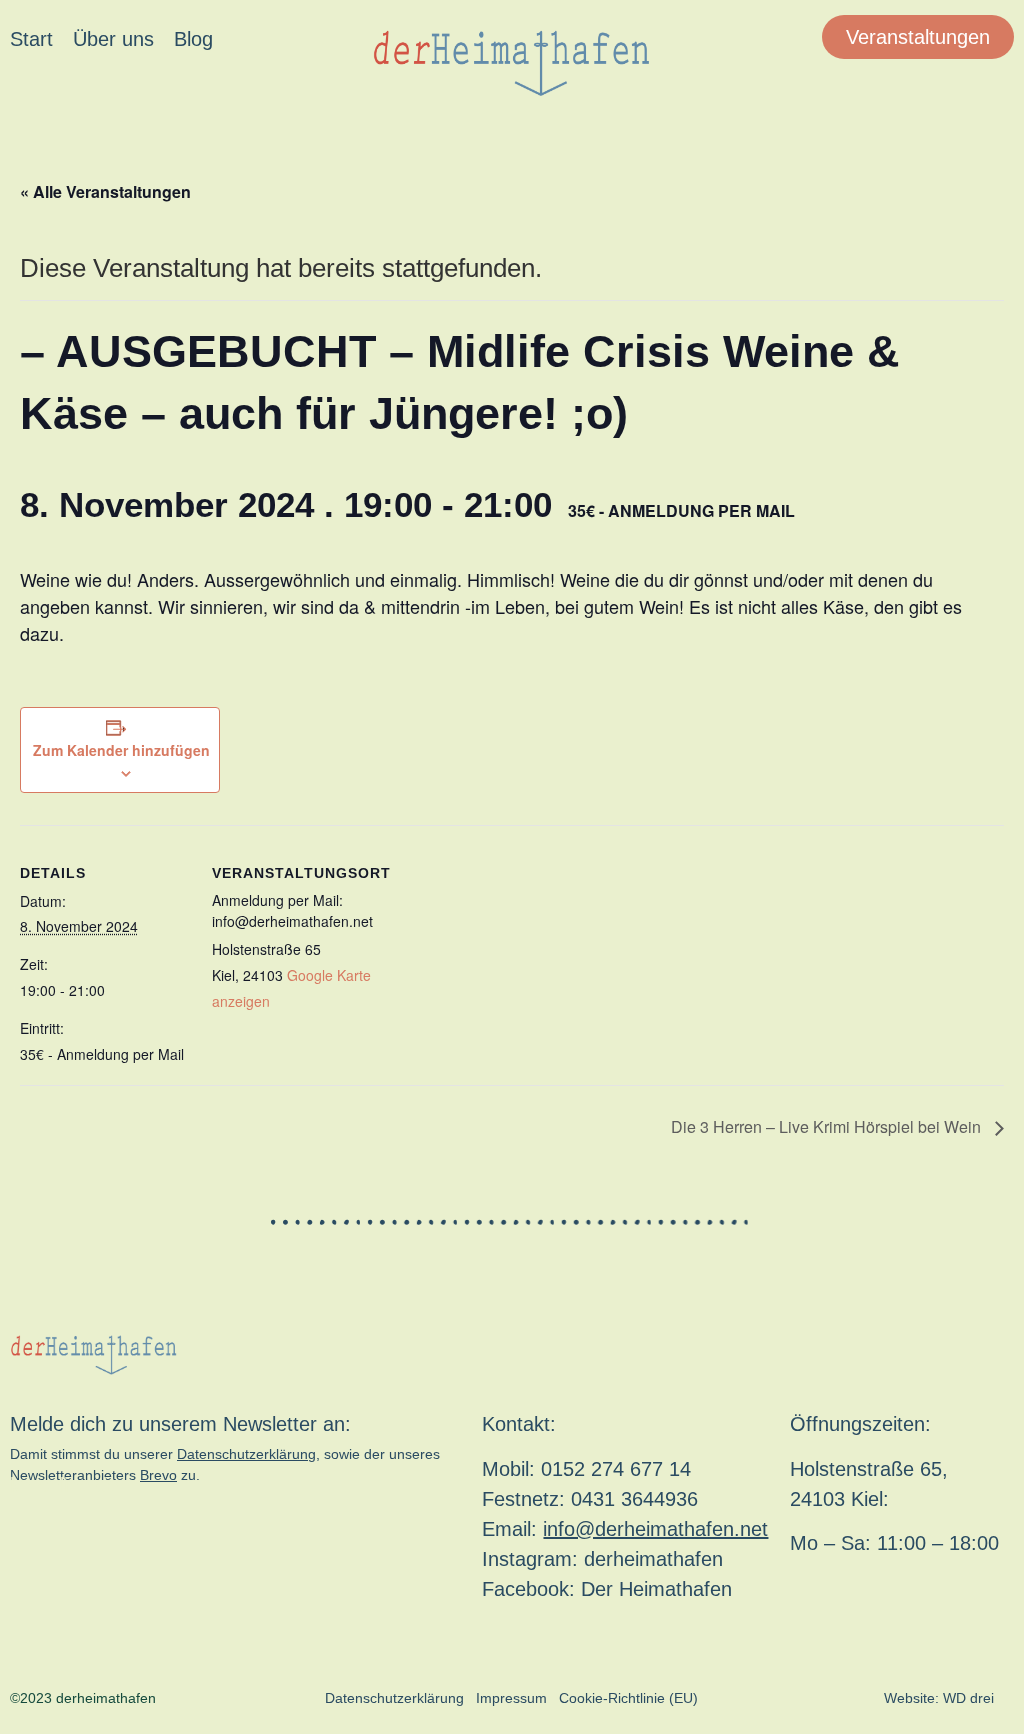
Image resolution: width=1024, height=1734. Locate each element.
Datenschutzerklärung (246, 1454)
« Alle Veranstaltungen (105, 191)
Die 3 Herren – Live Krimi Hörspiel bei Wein (828, 1126)
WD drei (968, 1698)
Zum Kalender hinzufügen (121, 750)
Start (31, 39)
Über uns (113, 39)
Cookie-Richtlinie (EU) (628, 1698)
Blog (193, 39)
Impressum (511, 1698)
